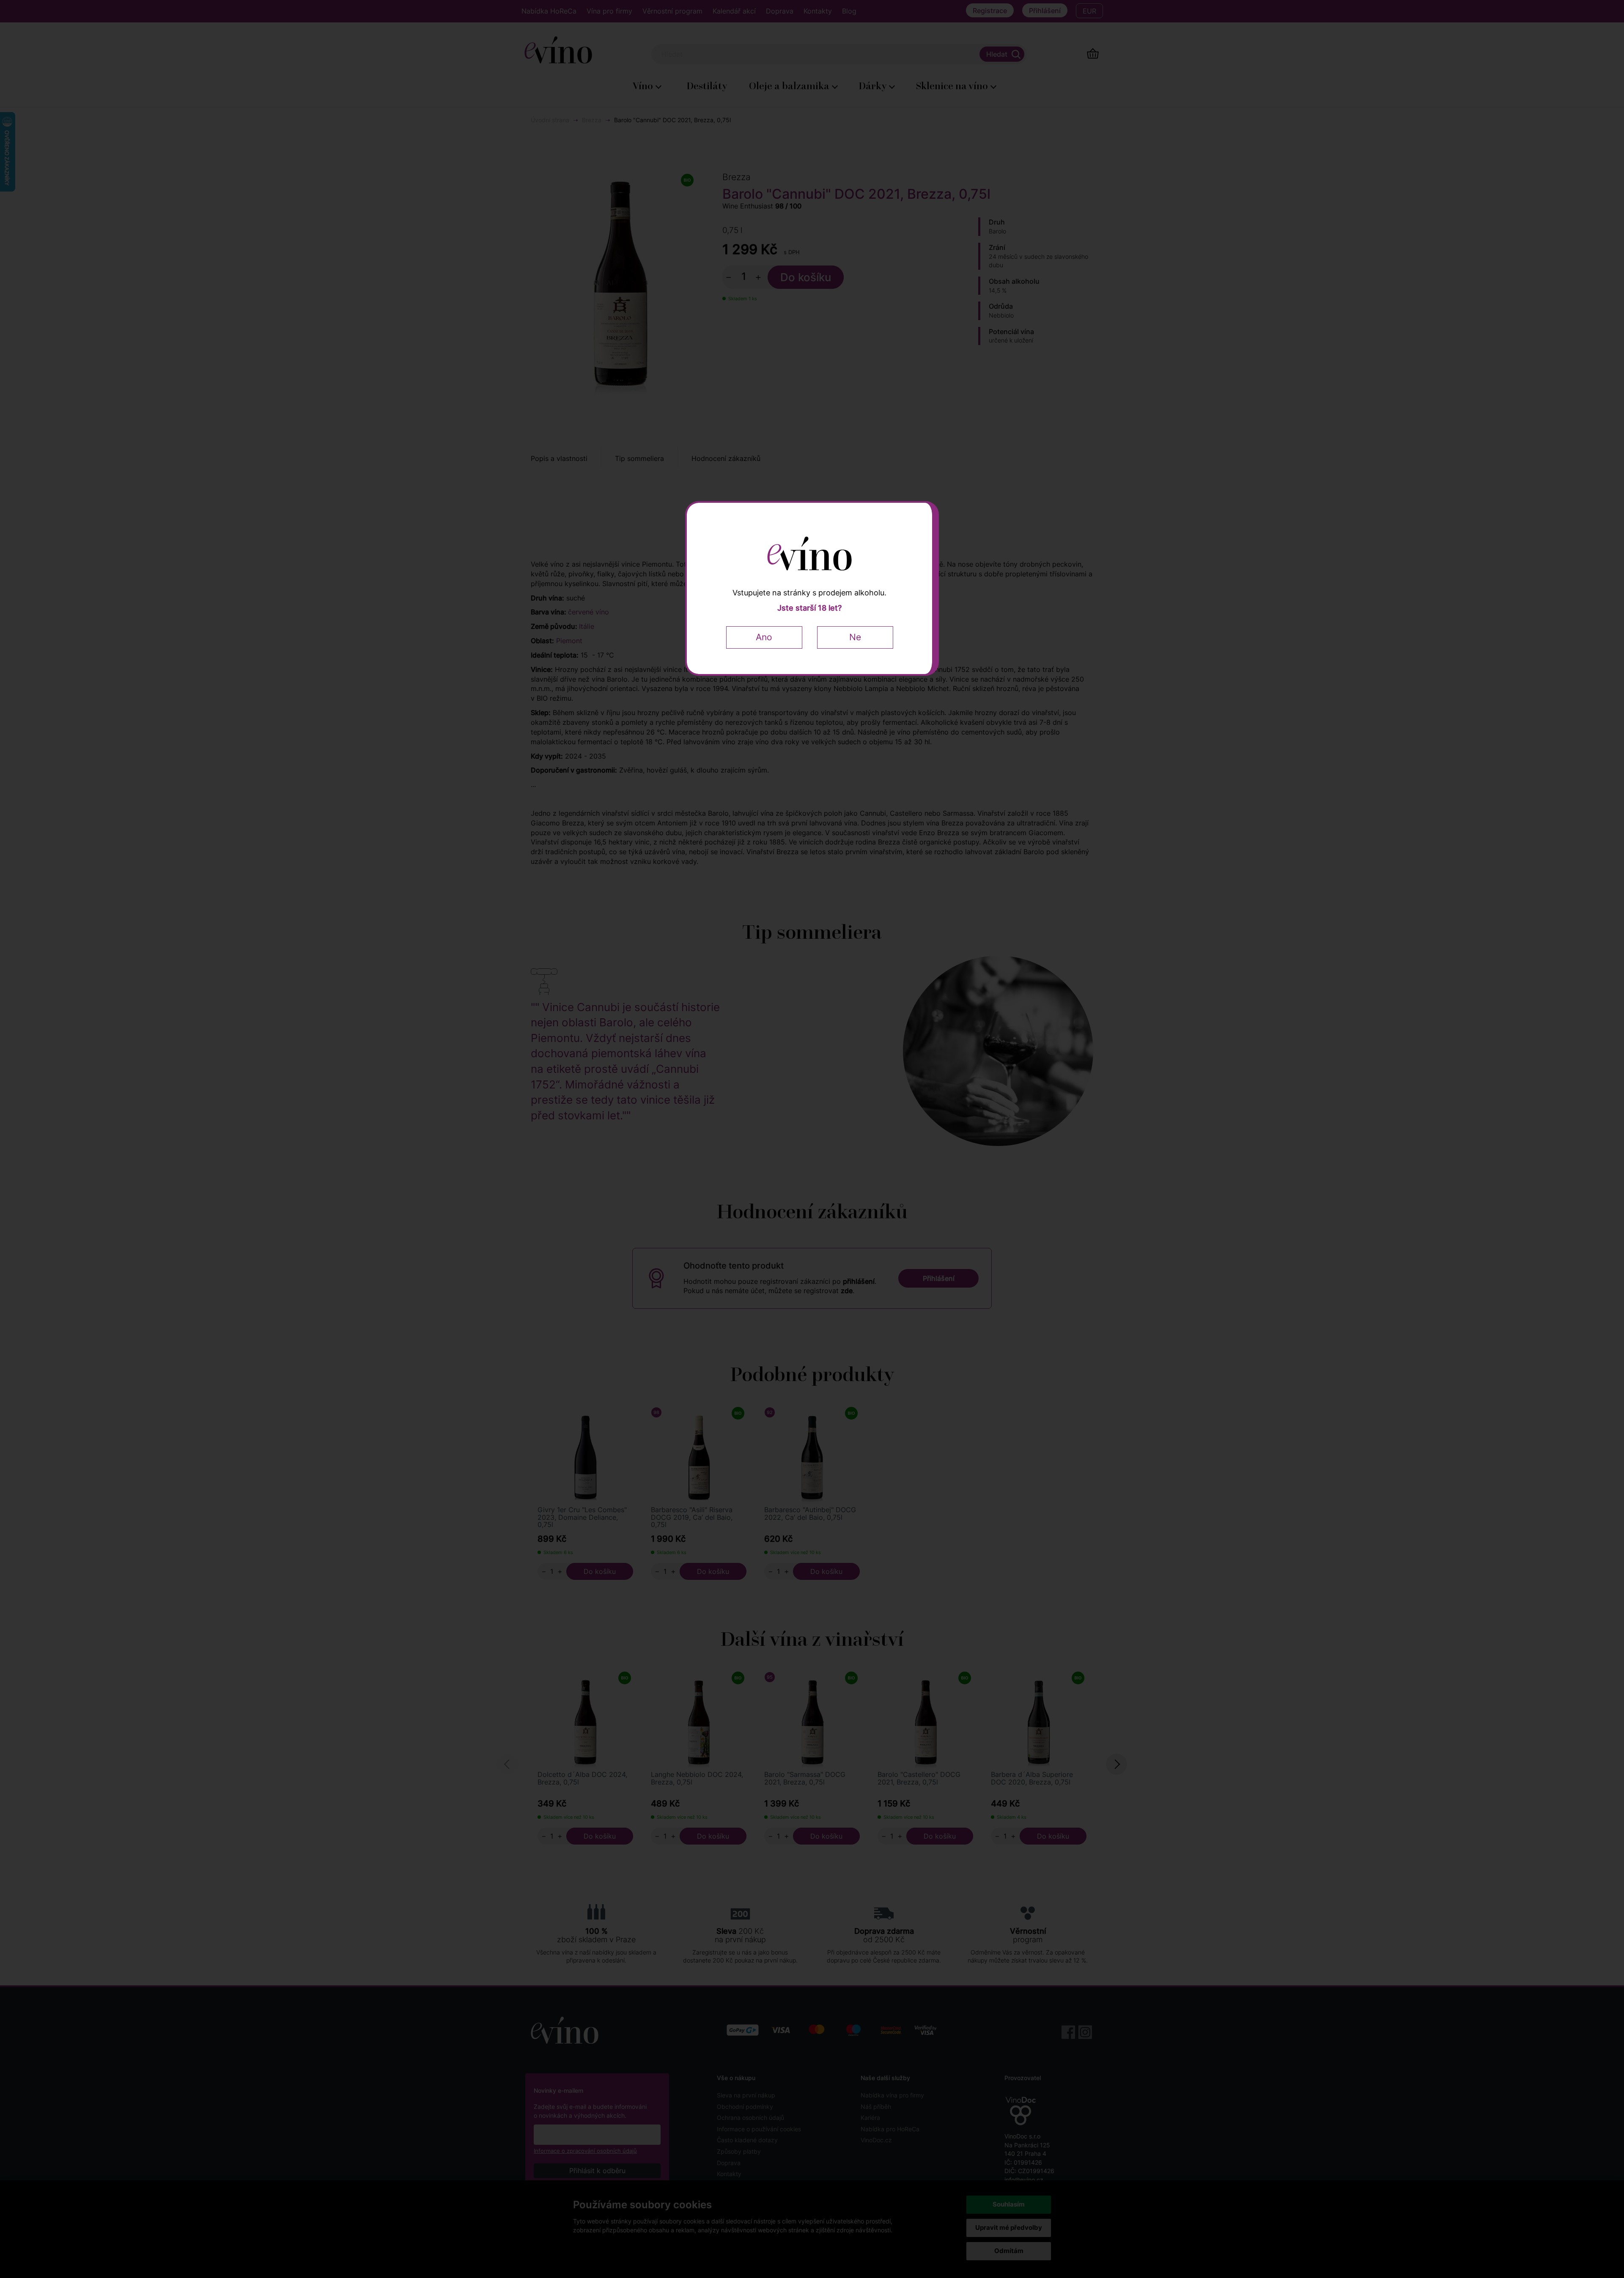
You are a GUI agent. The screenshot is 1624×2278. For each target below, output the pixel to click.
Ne (855, 637)
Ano (764, 637)
